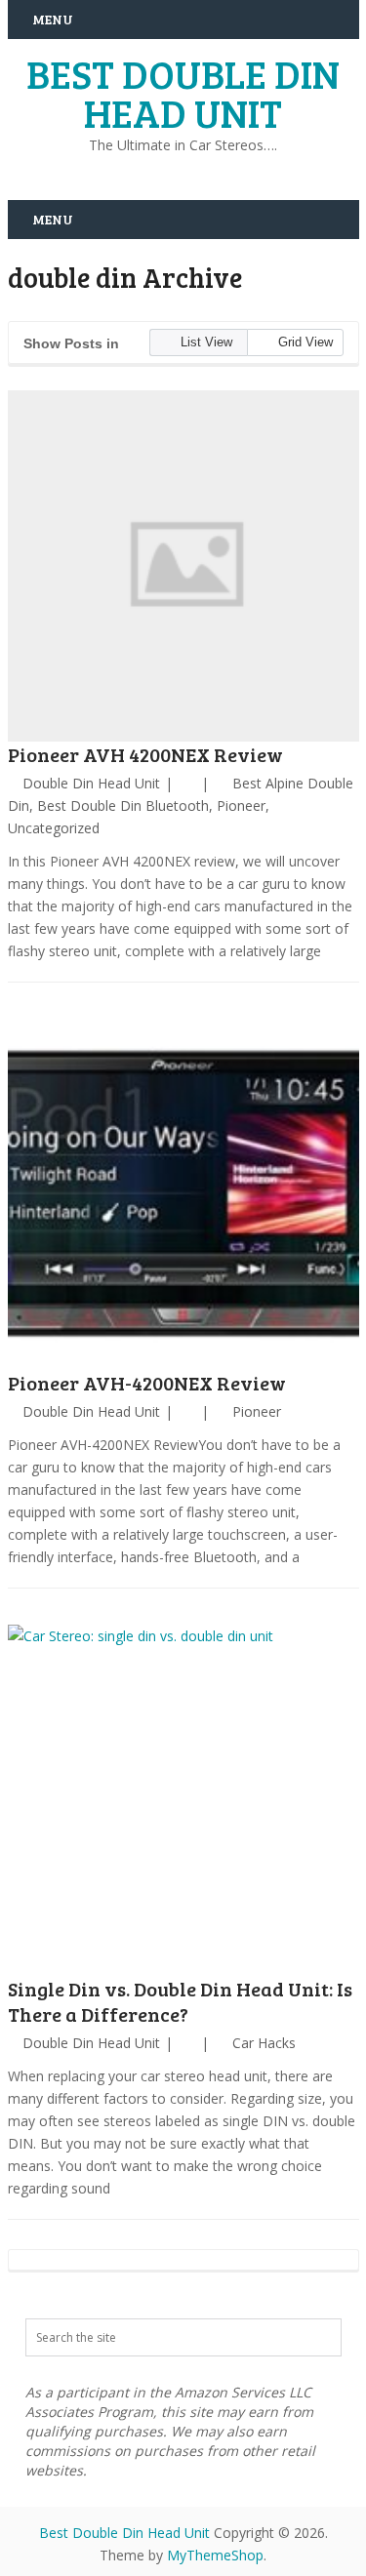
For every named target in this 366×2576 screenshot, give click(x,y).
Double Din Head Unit (91, 783)
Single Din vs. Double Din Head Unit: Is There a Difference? (180, 2001)
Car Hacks (264, 2043)
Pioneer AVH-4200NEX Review (147, 1383)
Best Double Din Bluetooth (123, 805)
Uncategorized (54, 828)
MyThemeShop (215, 2555)
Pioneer (241, 805)
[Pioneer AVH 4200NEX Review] (183, 566)
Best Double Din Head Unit (183, 93)
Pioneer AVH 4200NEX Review (145, 754)
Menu (53, 19)
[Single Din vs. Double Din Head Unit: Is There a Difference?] (183, 1800)
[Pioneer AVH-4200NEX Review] (183, 1194)
